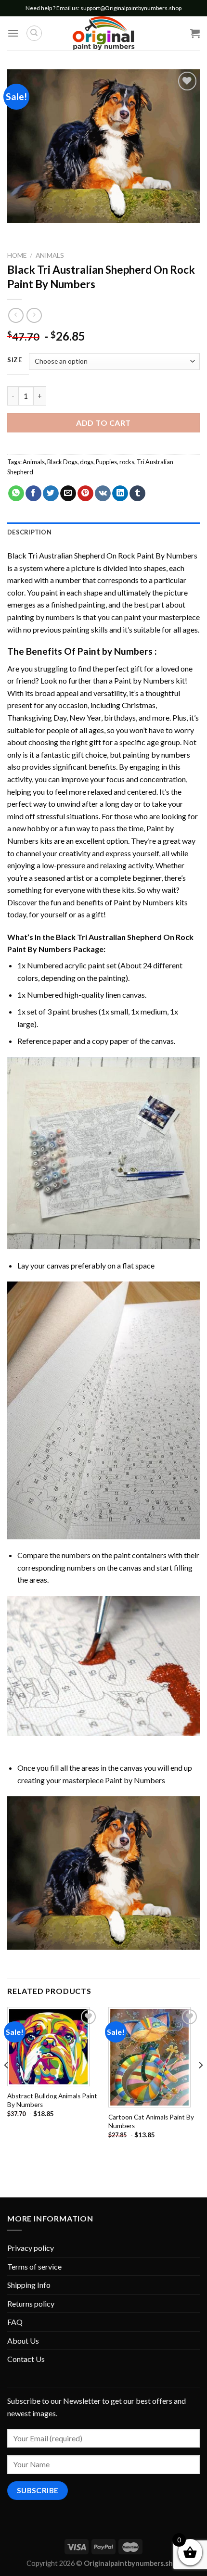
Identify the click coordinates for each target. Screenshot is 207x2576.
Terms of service (34, 2266)
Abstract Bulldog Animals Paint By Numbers (52, 2100)
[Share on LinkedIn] (120, 494)
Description (29, 532)
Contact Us (26, 2359)
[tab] (103, 532)
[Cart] (195, 33)
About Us (23, 2341)
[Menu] (13, 33)
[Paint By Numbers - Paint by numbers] (103, 33)
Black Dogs (62, 462)
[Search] (34, 33)
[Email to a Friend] (68, 494)
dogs (87, 462)
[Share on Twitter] (51, 494)
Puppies (106, 462)
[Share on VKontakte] (103, 494)
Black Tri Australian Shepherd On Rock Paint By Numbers (102, 555)
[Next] (200, 2084)
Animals (50, 255)
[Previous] (7, 2084)
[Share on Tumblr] (137, 494)
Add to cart (103, 423)
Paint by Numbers (115, 651)
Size (15, 360)
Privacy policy (31, 2248)
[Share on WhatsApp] (16, 494)
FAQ (15, 2322)
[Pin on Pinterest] (85, 494)
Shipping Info (29, 2285)
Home (17, 255)
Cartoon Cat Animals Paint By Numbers (151, 2121)
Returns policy (31, 2303)
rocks (127, 462)
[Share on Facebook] (33, 494)
